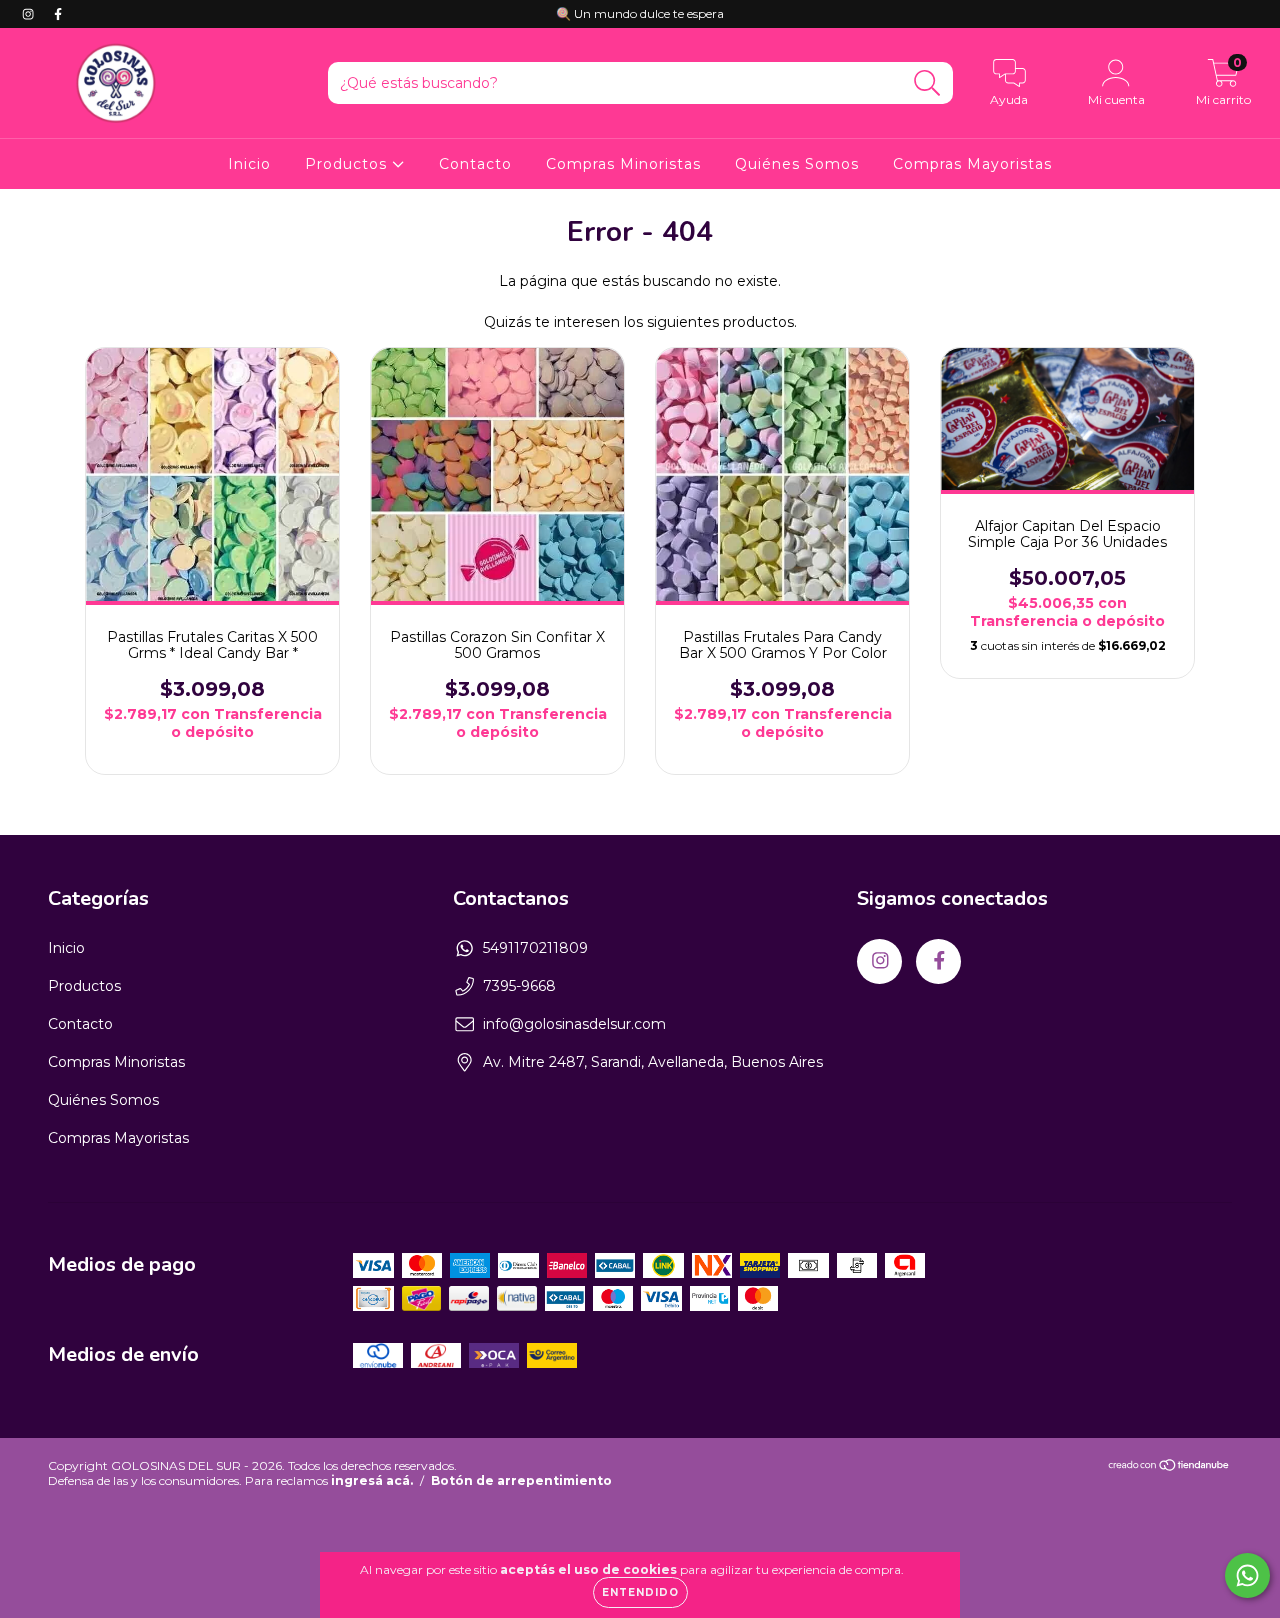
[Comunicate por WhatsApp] (1247, 1575)
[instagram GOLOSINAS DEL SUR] (30, 14)
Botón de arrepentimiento (521, 1480)
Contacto (475, 164)
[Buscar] (927, 83)
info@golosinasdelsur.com (574, 1024)
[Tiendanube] (1169, 1467)
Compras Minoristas (623, 164)
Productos (348, 164)
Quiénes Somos (797, 164)
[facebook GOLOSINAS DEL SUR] (58, 14)
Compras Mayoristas (972, 164)
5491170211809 (535, 948)
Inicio (249, 164)
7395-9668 (519, 986)
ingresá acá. (372, 1480)
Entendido (640, 1592)
